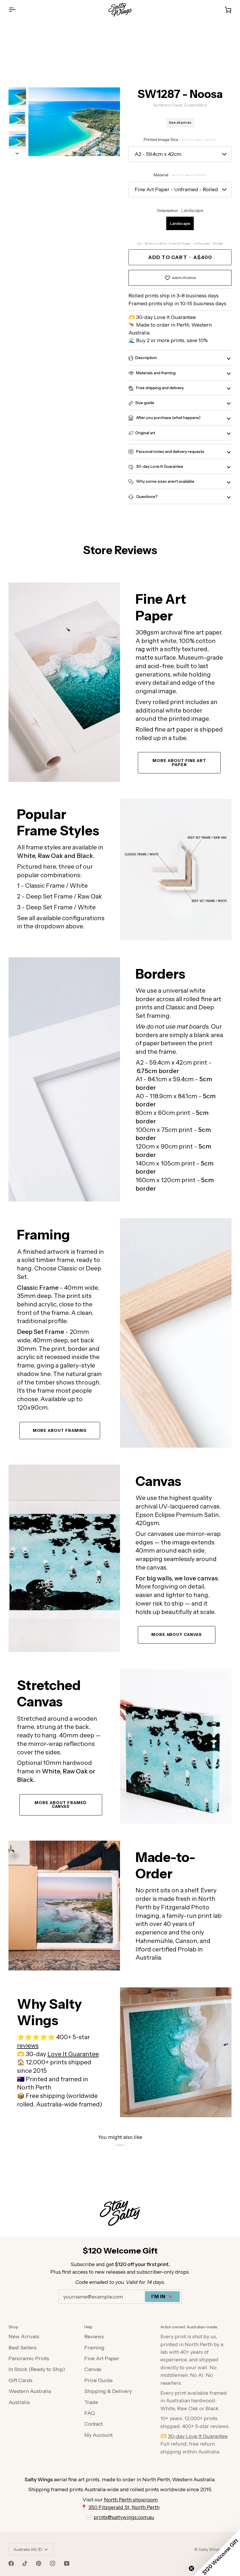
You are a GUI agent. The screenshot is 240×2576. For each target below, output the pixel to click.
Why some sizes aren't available (165, 481)
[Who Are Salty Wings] (64, 1906)
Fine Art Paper (102, 2358)
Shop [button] (13, 2327)
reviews (28, 2045)
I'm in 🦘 (162, 2296)
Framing (94, 2347)
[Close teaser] (191, 2568)
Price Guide (98, 2380)
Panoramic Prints (29, 2358)
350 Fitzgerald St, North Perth (124, 2507)
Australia (19, 2402)
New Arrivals (24, 2336)
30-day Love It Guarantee (159, 466)
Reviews (94, 2336)
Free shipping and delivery (160, 388)
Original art (145, 433)
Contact (94, 2424)
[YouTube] (67, 2563)
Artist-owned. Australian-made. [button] (189, 2327)
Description (146, 358)
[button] (217, 2553)
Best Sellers (23, 2347)
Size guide (145, 403)
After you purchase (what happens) (168, 418)
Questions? (146, 496)
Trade (91, 2402)
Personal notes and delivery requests (170, 451)
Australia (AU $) (28, 2549)
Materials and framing (155, 373)
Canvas (93, 2369)
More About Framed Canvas (61, 1805)
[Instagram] (53, 2563)
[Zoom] (74, 122)
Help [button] (88, 2327)
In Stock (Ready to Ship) (37, 2369)
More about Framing (60, 1430)
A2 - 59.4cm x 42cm (158, 154)
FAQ (90, 2413)
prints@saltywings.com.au (124, 2517)
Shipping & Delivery (108, 2391)
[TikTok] (25, 2563)
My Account (98, 2435)
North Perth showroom (131, 2500)
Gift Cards (20, 2380)
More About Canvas (177, 1634)
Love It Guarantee (73, 2054)
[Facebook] (11, 2563)
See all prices (180, 123)
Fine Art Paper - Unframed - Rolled (176, 189)
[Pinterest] (39, 2563)
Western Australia (30, 2391)
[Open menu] (17, 10)
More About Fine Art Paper (179, 763)
